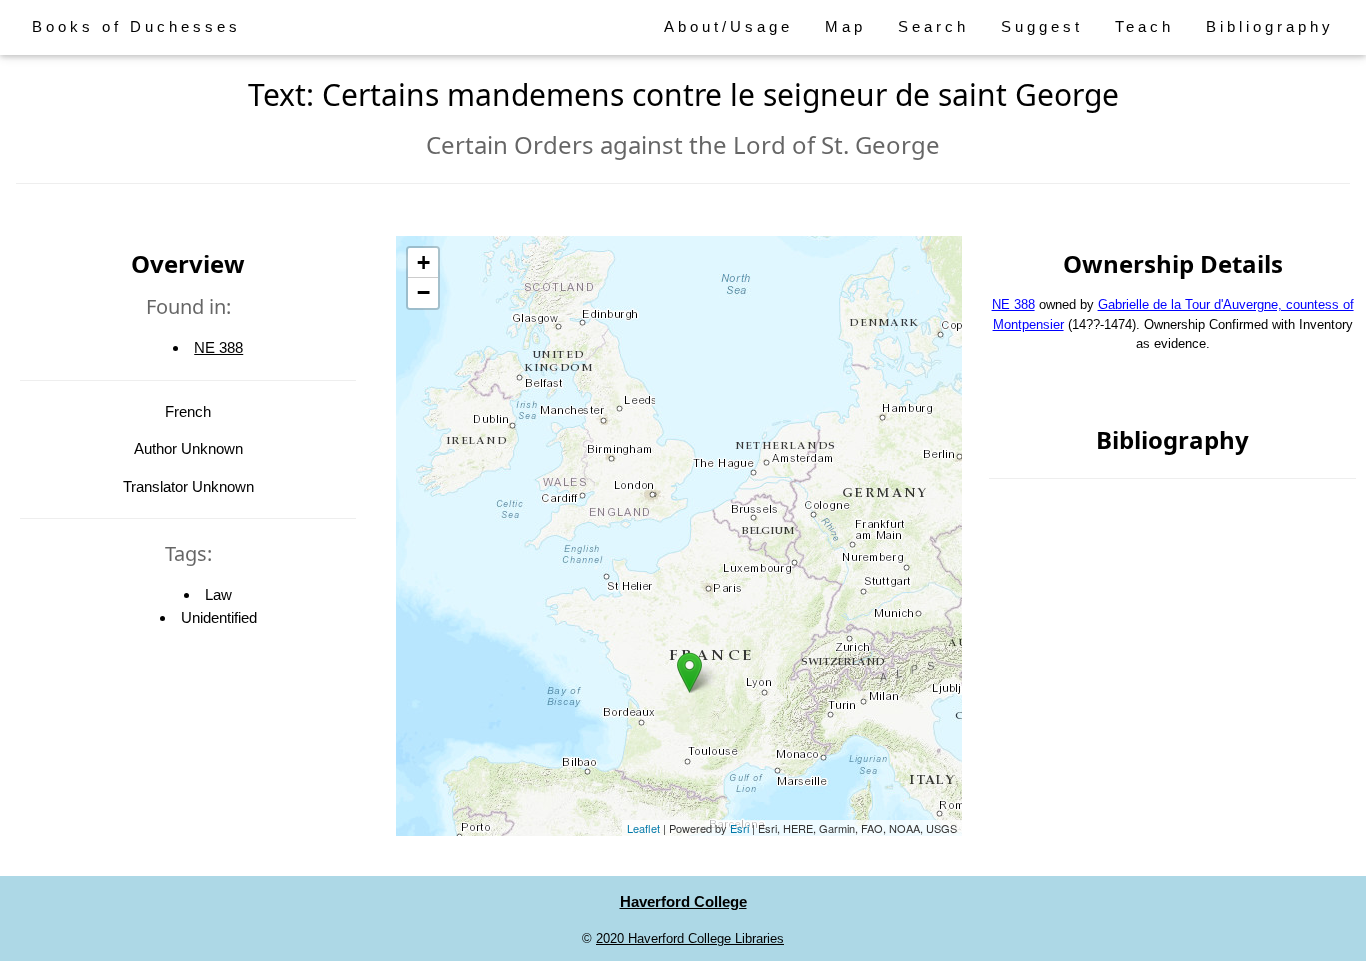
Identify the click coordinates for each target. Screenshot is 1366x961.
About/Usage (728, 26)
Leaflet (643, 828)
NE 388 (218, 347)
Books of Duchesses (136, 26)
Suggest (1042, 26)
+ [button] (423, 262)
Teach (1144, 26)
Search (933, 26)
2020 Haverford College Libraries (690, 938)
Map (845, 26)
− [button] (423, 292)
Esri (739, 828)
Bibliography (1270, 26)
